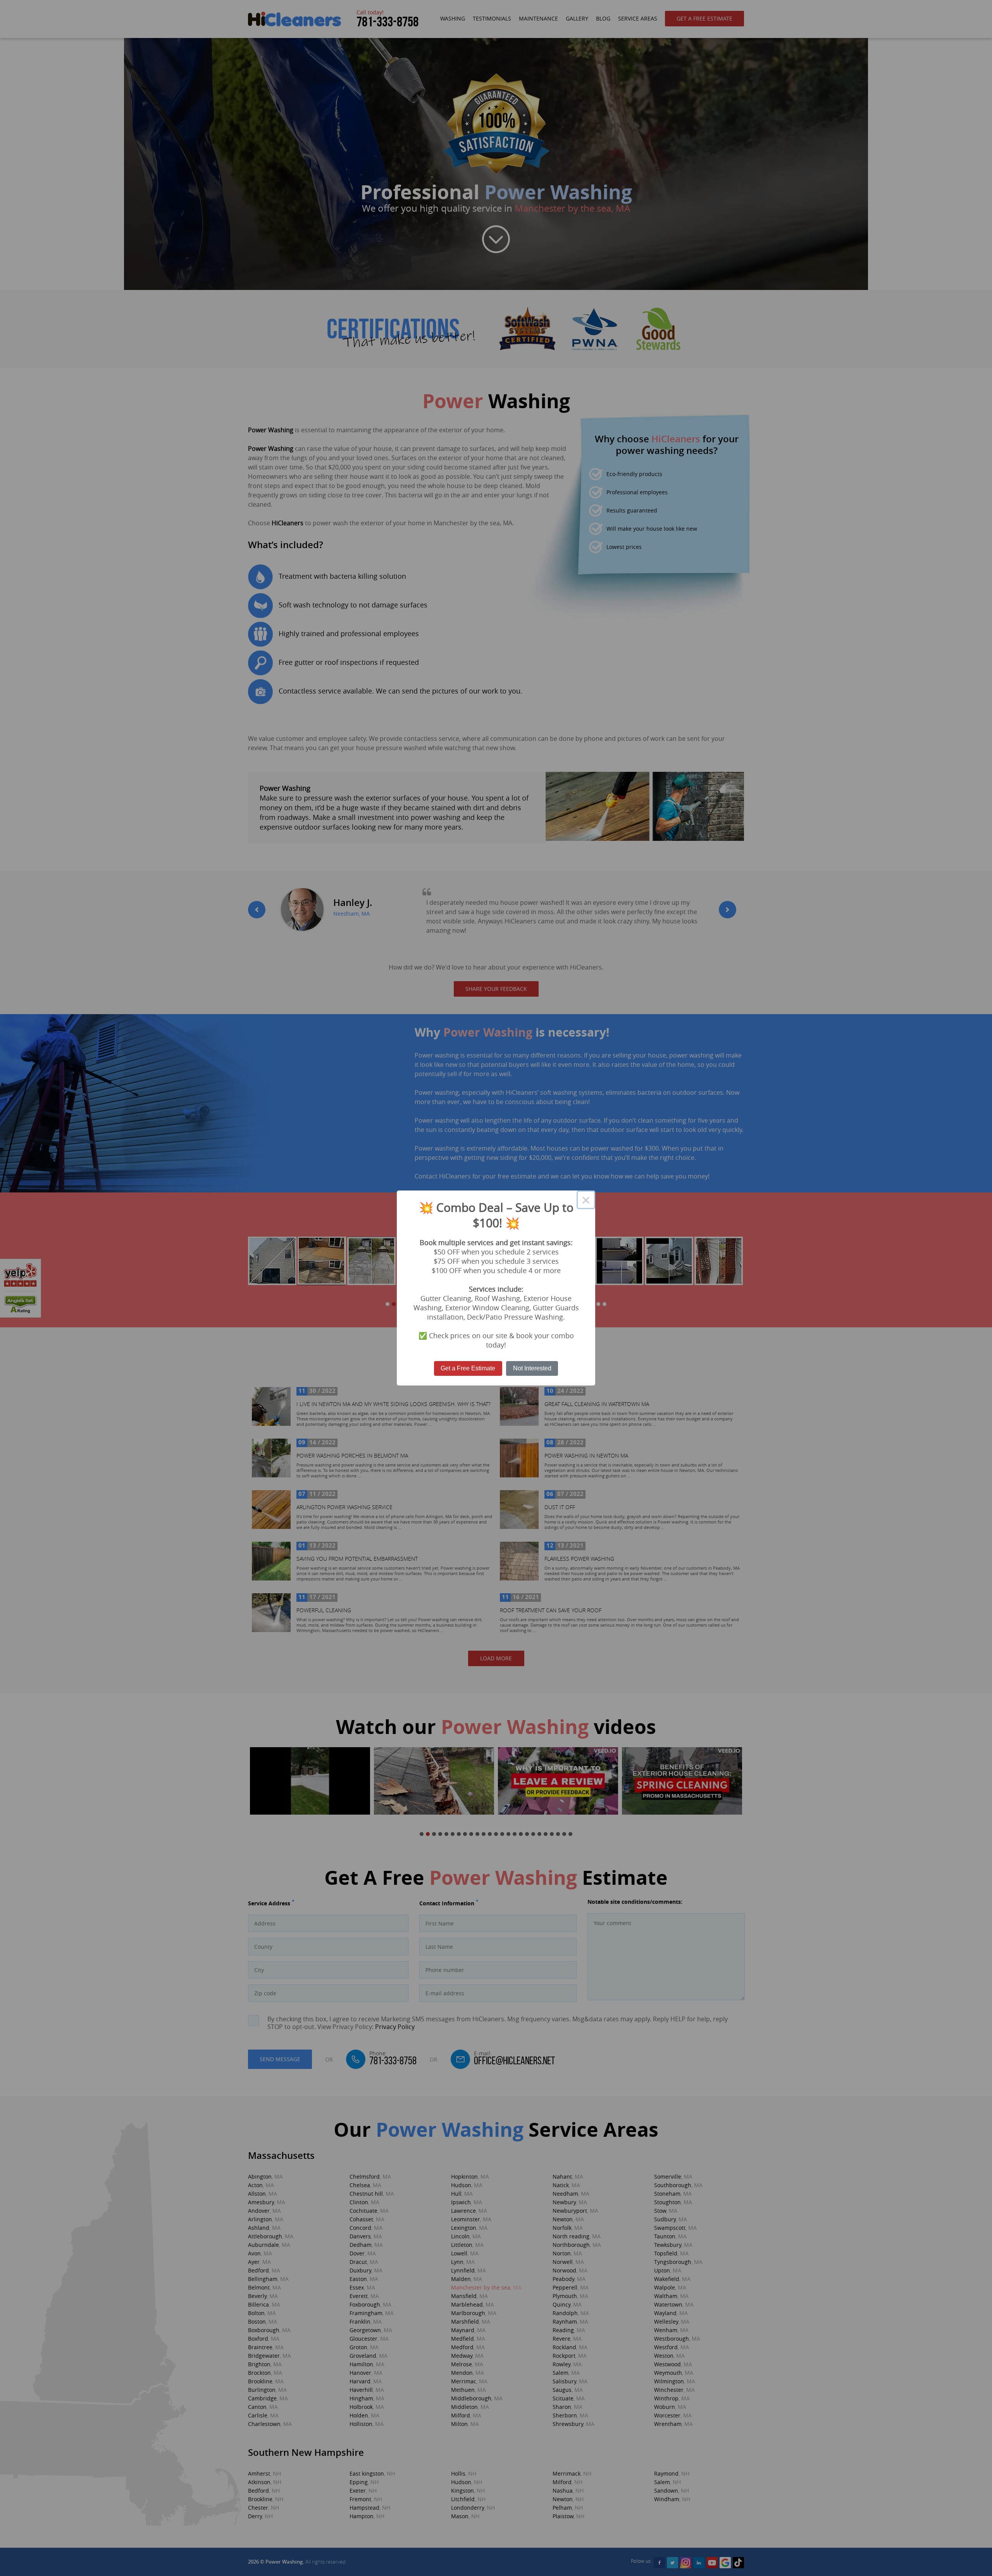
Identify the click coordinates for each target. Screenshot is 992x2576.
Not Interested (532, 1368)
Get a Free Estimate (468, 1368)
